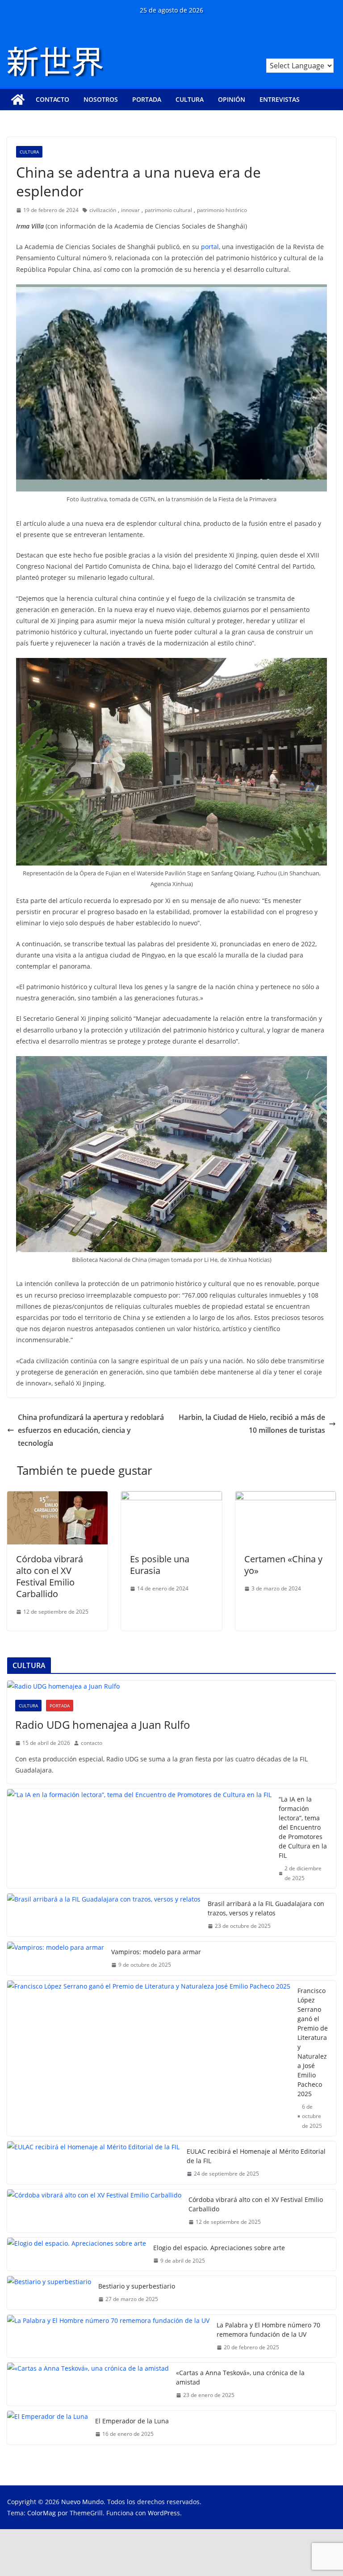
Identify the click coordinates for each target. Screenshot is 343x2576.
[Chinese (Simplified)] (307, 53)
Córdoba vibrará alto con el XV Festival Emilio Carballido (50, 1576)
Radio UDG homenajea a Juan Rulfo (103, 1725)
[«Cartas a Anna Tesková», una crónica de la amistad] (88, 2384)
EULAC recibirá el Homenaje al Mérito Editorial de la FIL (256, 2156)
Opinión (232, 99)
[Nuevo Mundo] (18, 100)
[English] (319, 53)
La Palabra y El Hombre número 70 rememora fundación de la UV (268, 2330)
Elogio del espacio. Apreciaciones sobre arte (219, 2248)
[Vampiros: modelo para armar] (56, 1958)
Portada (147, 99)
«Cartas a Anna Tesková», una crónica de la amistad (240, 2377)
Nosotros (101, 99)
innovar (130, 210)
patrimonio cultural (168, 210)
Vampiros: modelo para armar (156, 1952)
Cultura (190, 99)
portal (210, 247)
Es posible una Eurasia (160, 1565)
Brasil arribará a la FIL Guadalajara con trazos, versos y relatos (266, 1908)
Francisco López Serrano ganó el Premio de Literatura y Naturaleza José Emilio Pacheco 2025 (313, 2042)
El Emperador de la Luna (132, 2421)
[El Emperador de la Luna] (48, 2428)
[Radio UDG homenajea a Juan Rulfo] (171, 1686)
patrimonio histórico (222, 210)
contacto (92, 1743)
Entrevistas (280, 99)
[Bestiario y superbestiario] (49, 2293)
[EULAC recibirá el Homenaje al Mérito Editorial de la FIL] (93, 2163)
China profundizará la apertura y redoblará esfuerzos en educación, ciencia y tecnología (91, 1430)
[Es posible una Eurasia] (171, 1498)
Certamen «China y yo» (283, 1565)
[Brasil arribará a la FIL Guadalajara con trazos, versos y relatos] (104, 1915)
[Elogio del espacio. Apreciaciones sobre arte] (77, 2254)
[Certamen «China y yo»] (286, 1498)
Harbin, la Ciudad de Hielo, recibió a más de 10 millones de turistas (252, 1424)
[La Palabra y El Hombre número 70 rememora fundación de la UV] (108, 2336)
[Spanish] (330, 53)
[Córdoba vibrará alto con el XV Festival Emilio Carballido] (57, 1498)
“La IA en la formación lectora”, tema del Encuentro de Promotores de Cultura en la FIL (303, 1827)
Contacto (52, 99)
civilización (103, 210)
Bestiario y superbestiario (137, 2286)
